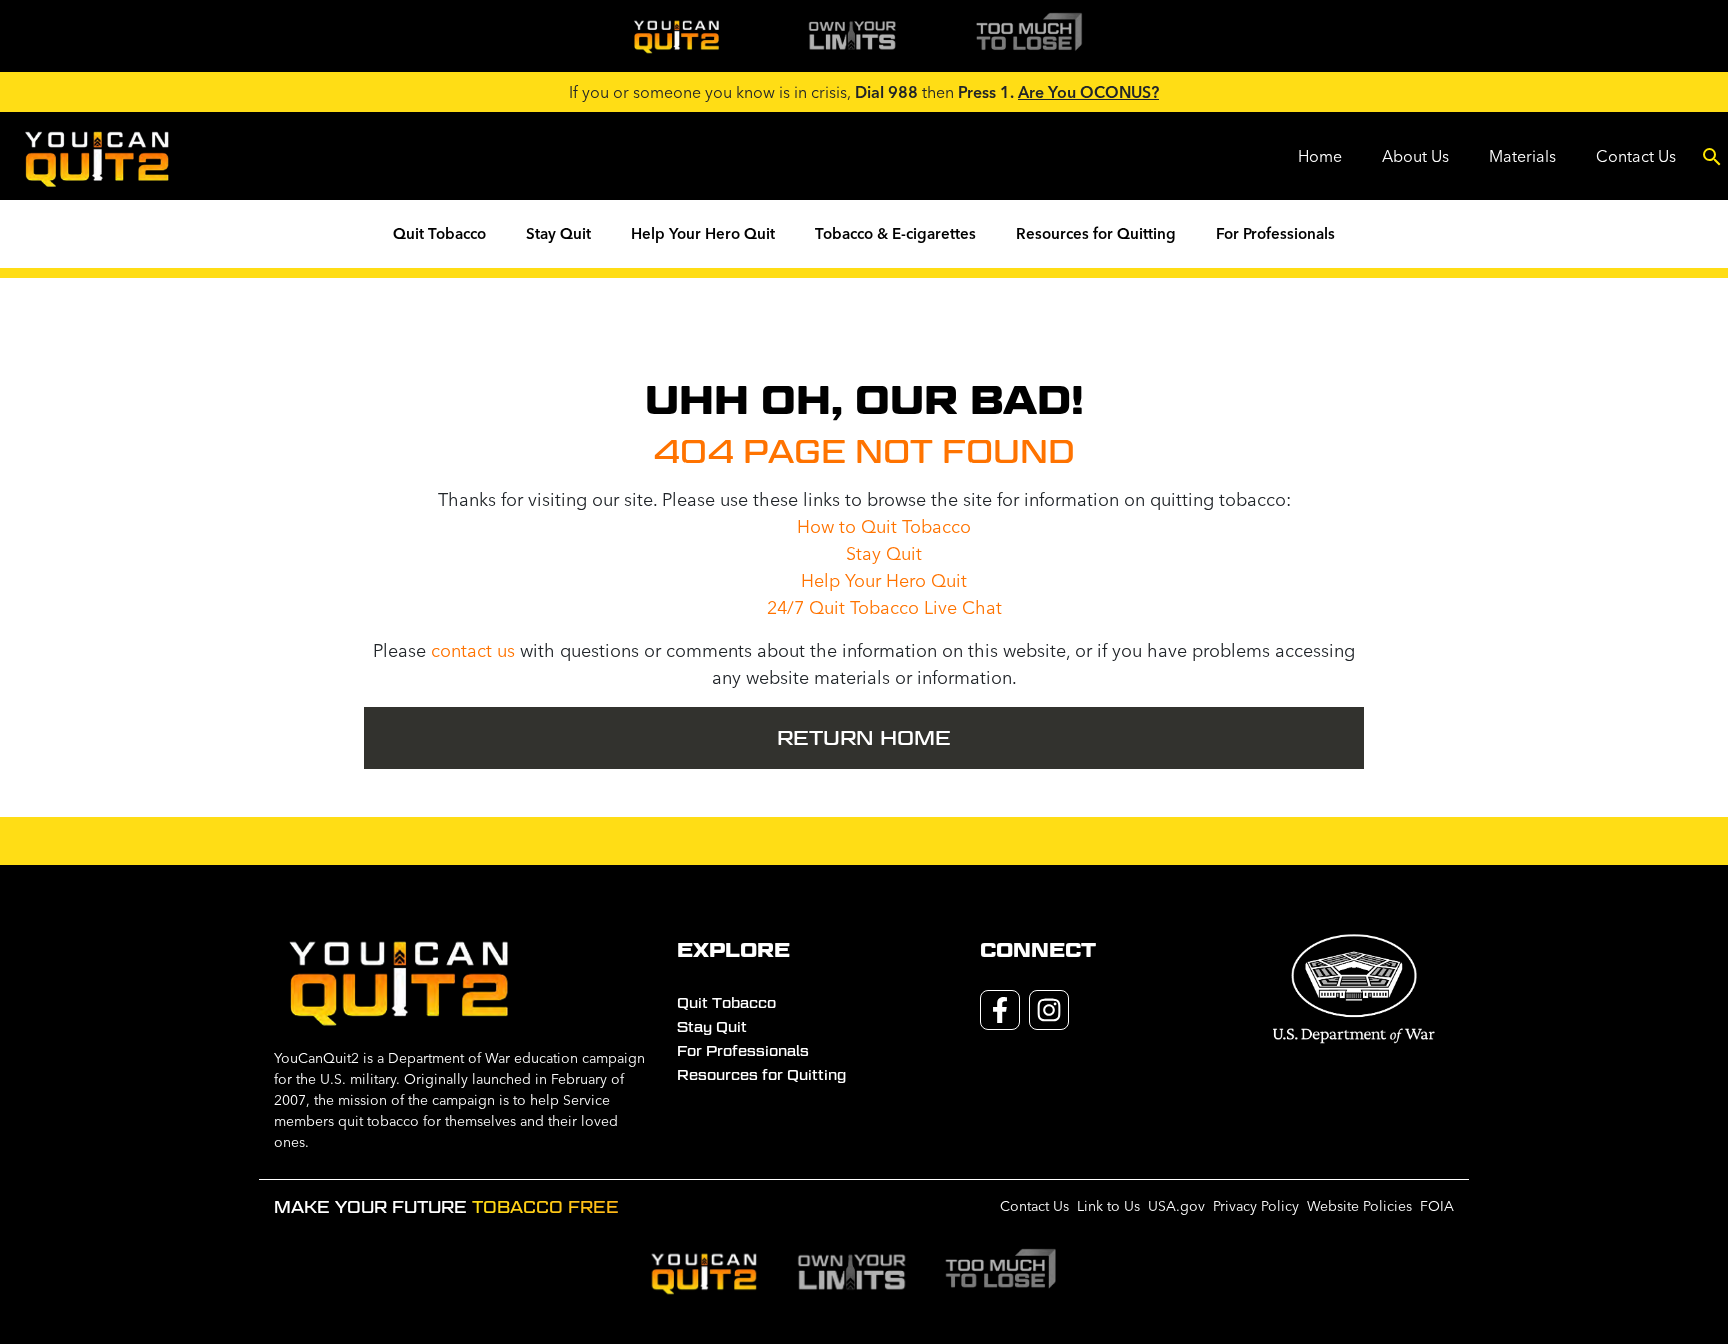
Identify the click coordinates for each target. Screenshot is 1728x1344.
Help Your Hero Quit (703, 233)
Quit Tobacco (439, 233)
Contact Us (1636, 156)
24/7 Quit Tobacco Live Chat (884, 607)
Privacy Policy (1256, 1206)
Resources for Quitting (1096, 233)
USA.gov (1176, 1206)
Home (1320, 156)
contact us (473, 650)
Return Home (864, 738)
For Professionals (1275, 233)
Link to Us (1108, 1206)
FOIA (1437, 1206)
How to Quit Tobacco (884, 526)
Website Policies (1359, 1206)
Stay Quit (558, 233)
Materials (1522, 156)
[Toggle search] (1712, 156)
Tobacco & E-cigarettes (895, 233)
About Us (1415, 156)
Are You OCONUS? (1088, 92)
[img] (676, 36)
